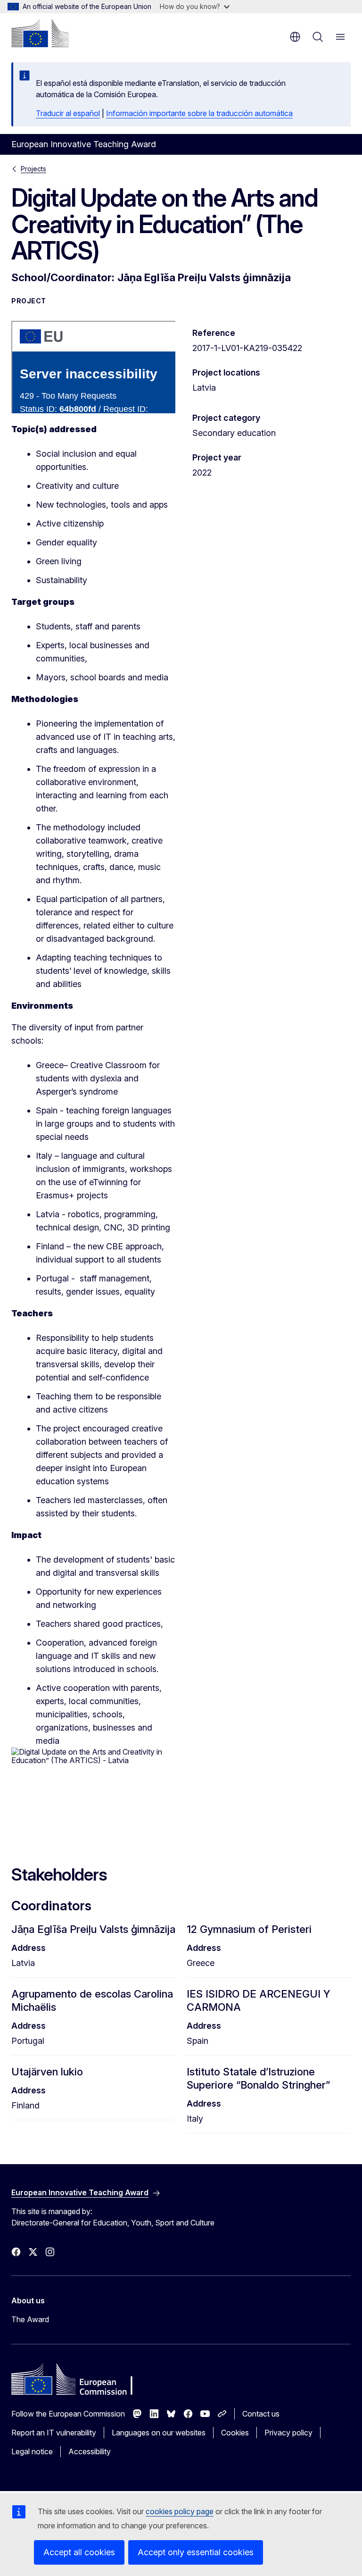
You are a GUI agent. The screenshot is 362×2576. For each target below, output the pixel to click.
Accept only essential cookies (196, 2552)
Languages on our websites (159, 2433)
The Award (30, 2319)
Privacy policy (288, 2433)
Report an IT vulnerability (54, 2433)
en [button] (295, 37)
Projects (33, 169)
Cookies (235, 2433)
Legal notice (32, 2451)
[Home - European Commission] (40, 33)
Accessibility (90, 2451)
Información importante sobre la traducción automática (199, 113)
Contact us (261, 2414)
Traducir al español (68, 113)
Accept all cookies (79, 2552)
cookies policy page (180, 2511)
